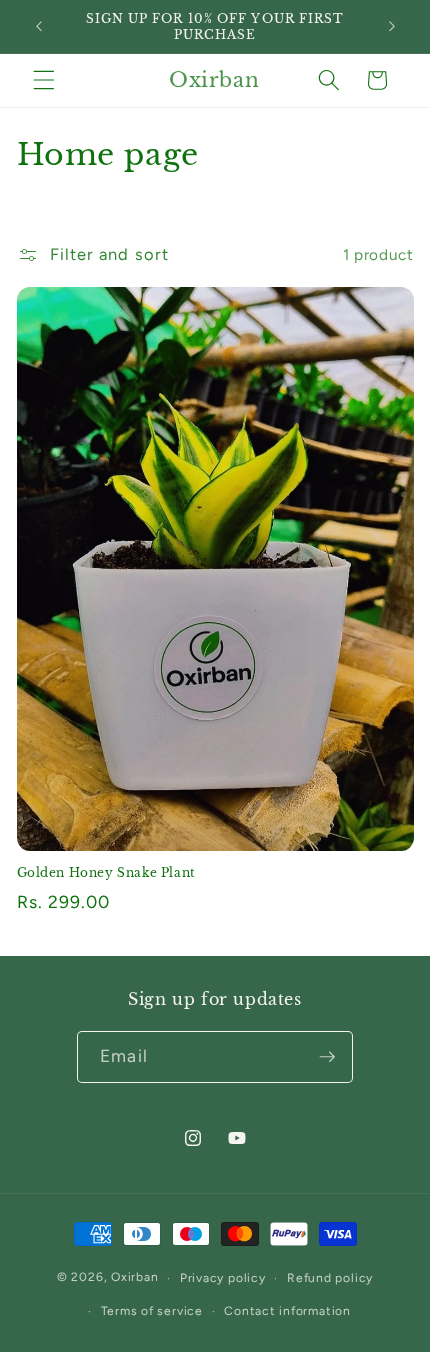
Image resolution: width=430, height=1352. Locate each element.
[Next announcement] (392, 27)
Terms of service (152, 1311)
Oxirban (134, 1278)
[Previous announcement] (39, 27)
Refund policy (330, 1278)
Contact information (287, 1311)
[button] (44, 80)
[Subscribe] (327, 1057)
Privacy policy (223, 1278)
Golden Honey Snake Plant (106, 872)
